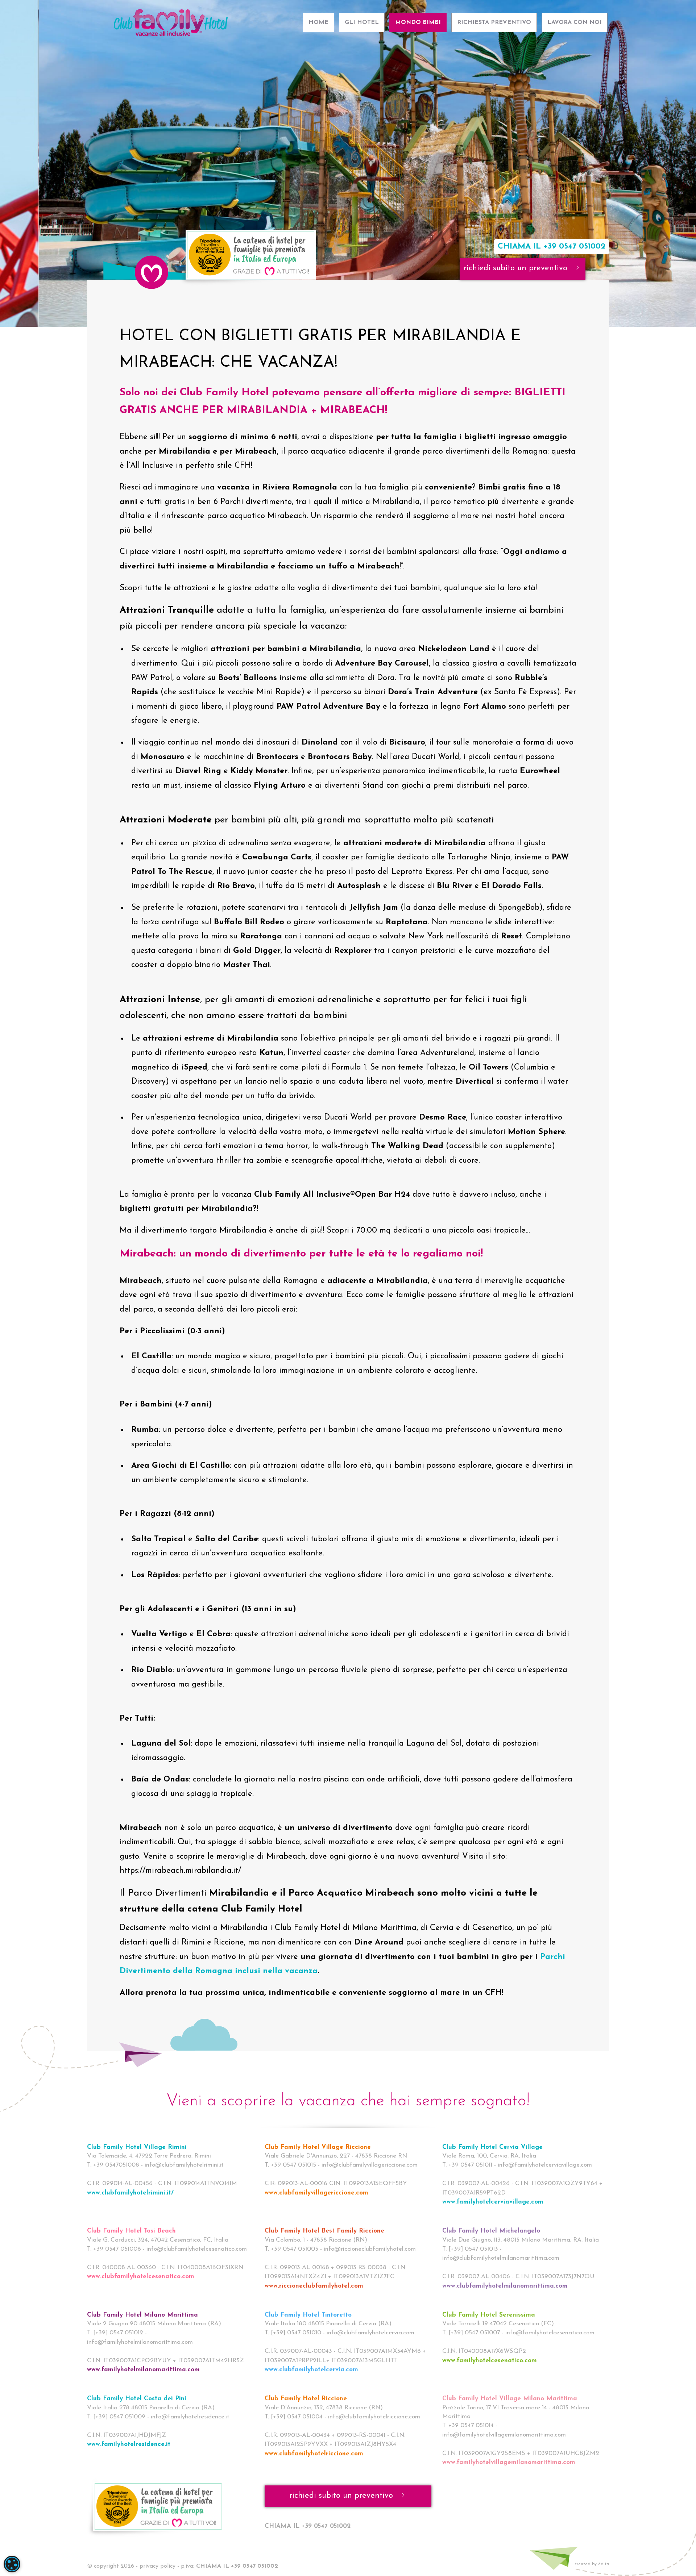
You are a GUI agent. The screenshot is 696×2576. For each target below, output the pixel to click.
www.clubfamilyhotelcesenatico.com (141, 2277)
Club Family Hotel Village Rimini (137, 2147)
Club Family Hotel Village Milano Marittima (510, 2399)
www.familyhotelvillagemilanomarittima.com (509, 2462)
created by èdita (592, 2564)
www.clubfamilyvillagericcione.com (316, 2193)
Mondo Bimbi (418, 22)
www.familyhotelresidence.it (129, 2444)
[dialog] (12, 2564)
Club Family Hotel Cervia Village (492, 2147)
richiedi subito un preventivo (517, 269)
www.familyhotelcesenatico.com (490, 2361)
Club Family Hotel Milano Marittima (142, 2315)
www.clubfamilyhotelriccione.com (314, 2454)
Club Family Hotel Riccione (306, 2399)
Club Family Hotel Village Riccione (318, 2147)
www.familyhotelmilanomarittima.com (143, 2370)
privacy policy (158, 2566)
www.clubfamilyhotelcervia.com (311, 2370)
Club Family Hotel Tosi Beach (131, 2231)
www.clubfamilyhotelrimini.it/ (130, 2193)
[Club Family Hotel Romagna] (170, 19)
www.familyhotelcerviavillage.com (493, 2202)
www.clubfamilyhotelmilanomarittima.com (505, 2286)
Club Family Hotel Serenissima (489, 2315)
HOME (318, 22)
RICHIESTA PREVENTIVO (494, 22)
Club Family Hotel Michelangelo (491, 2231)
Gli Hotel (362, 22)
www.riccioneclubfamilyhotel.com (314, 2286)
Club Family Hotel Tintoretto (308, 2315)
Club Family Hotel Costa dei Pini (137, 2399)
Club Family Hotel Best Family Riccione (324, 2231)
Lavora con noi (575, 22)
